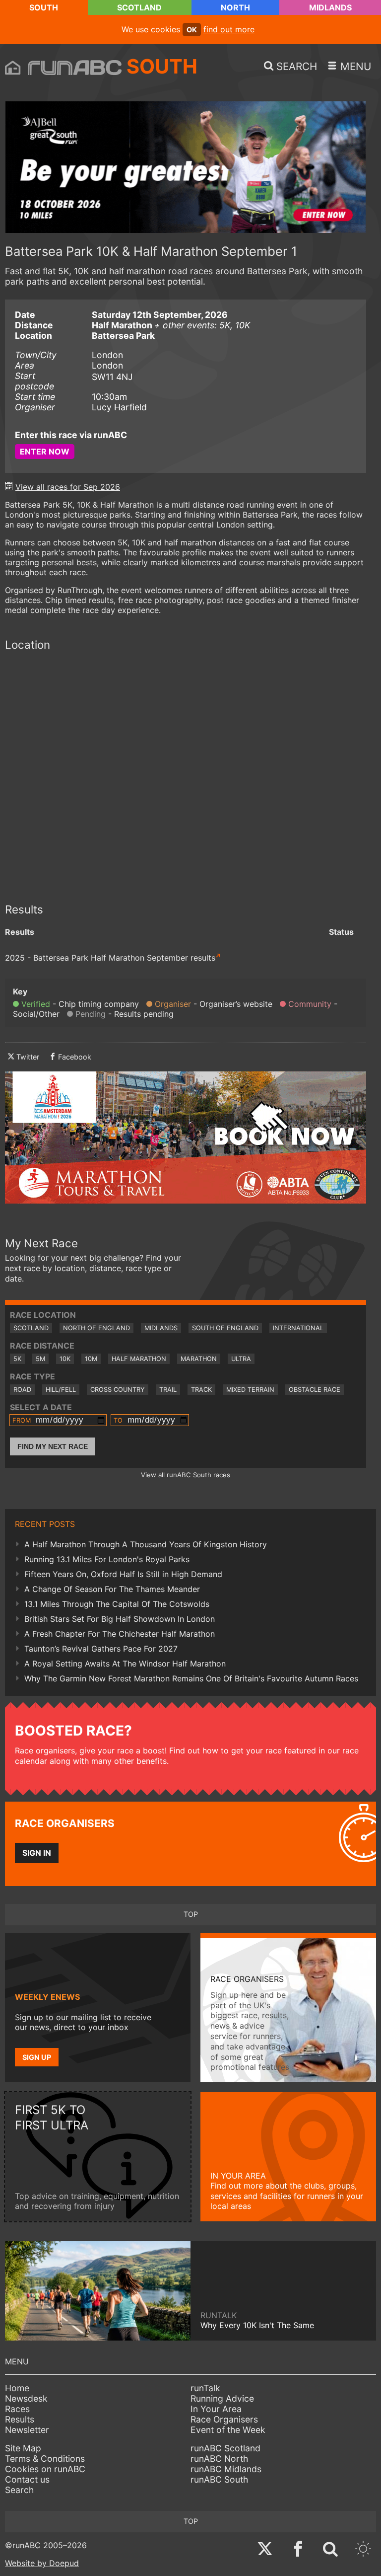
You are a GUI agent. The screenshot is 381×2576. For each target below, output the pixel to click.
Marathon (199, 1359)
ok (192, 30)
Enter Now (45, 452)
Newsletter (27, 2430)
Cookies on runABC (45, 2469)
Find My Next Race (53, 1446)
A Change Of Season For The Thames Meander (112, 1589)
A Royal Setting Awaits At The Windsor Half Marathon (125, 1664)
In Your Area (216, 2409)
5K (17, 1359)
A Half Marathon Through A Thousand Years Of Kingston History (146, 1544)
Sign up (37, 2057)
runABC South (219, 2479)
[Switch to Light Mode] (363, 2550)
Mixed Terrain (250, 1390)
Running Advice (222, 2398)
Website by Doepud (42, 2563)
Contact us (27, 2479)
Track (201, 1390)
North (235, 7)
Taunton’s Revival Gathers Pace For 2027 (101, 1649)
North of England (96, 1328)
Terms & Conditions (45, 2459)
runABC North (219, 2459)
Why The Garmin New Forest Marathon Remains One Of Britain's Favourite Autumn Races (191, 1678)
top (191, 1914)
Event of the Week (228, 2430)
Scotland (139, 7)
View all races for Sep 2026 (68, 487)
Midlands (330, 7)
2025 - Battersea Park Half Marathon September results (110, 958)
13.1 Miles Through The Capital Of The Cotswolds (117, 1604)
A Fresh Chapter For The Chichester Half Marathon (120, 1634)
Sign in (37, 1853)
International (298, 1328)
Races (17, 2409)
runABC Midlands (226, 2469)
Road (22, 1390)
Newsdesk (26, 2398)
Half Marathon (139, 1359)
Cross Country (118, 1390)
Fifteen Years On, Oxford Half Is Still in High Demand (123, 1574)
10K (65, 1359)
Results (20, 2419)
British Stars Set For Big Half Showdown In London (120, 1619)
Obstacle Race (315, 1390)
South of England (225, 1328)
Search (19, 2490)
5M (40, 1359)
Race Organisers (224, 2419)
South (44, 7)
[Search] (330, 2550)
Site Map (23, 2448)
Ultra (241, 1359)
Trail (168, 1390)
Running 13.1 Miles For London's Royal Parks (107, 1559)
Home (17, 2388)
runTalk (205, 2388)
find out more (229, 29)
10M (91, 1359)
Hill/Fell (61, 1390)
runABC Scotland (225, 2448)
